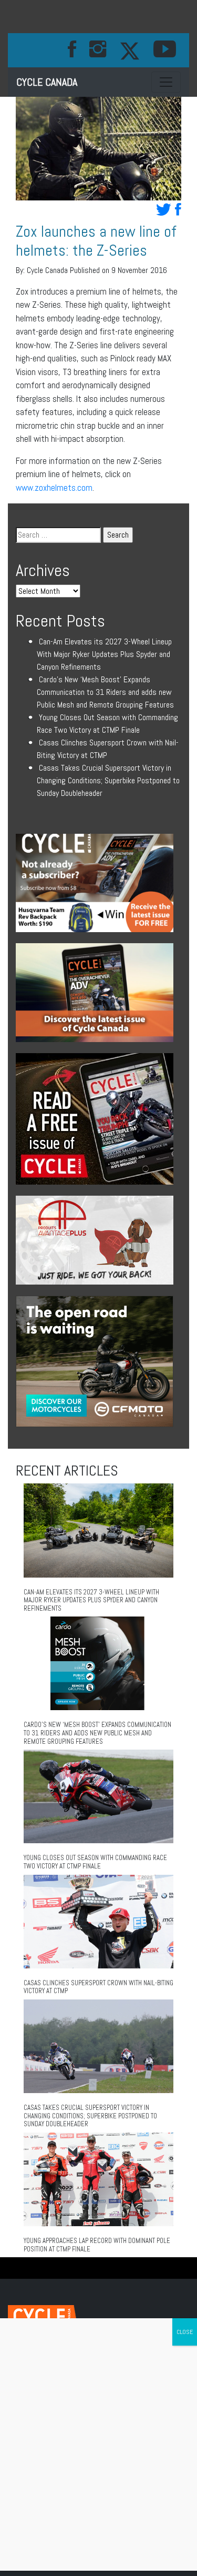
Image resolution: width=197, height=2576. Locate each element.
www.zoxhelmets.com (54, 488)
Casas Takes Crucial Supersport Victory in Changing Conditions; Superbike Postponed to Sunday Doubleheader (108, 780)
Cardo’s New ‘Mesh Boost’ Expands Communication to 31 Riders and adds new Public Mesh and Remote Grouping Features (105, 692)
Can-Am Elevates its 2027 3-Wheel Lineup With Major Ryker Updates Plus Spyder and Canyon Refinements (104, 654)
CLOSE (185, 2332)
